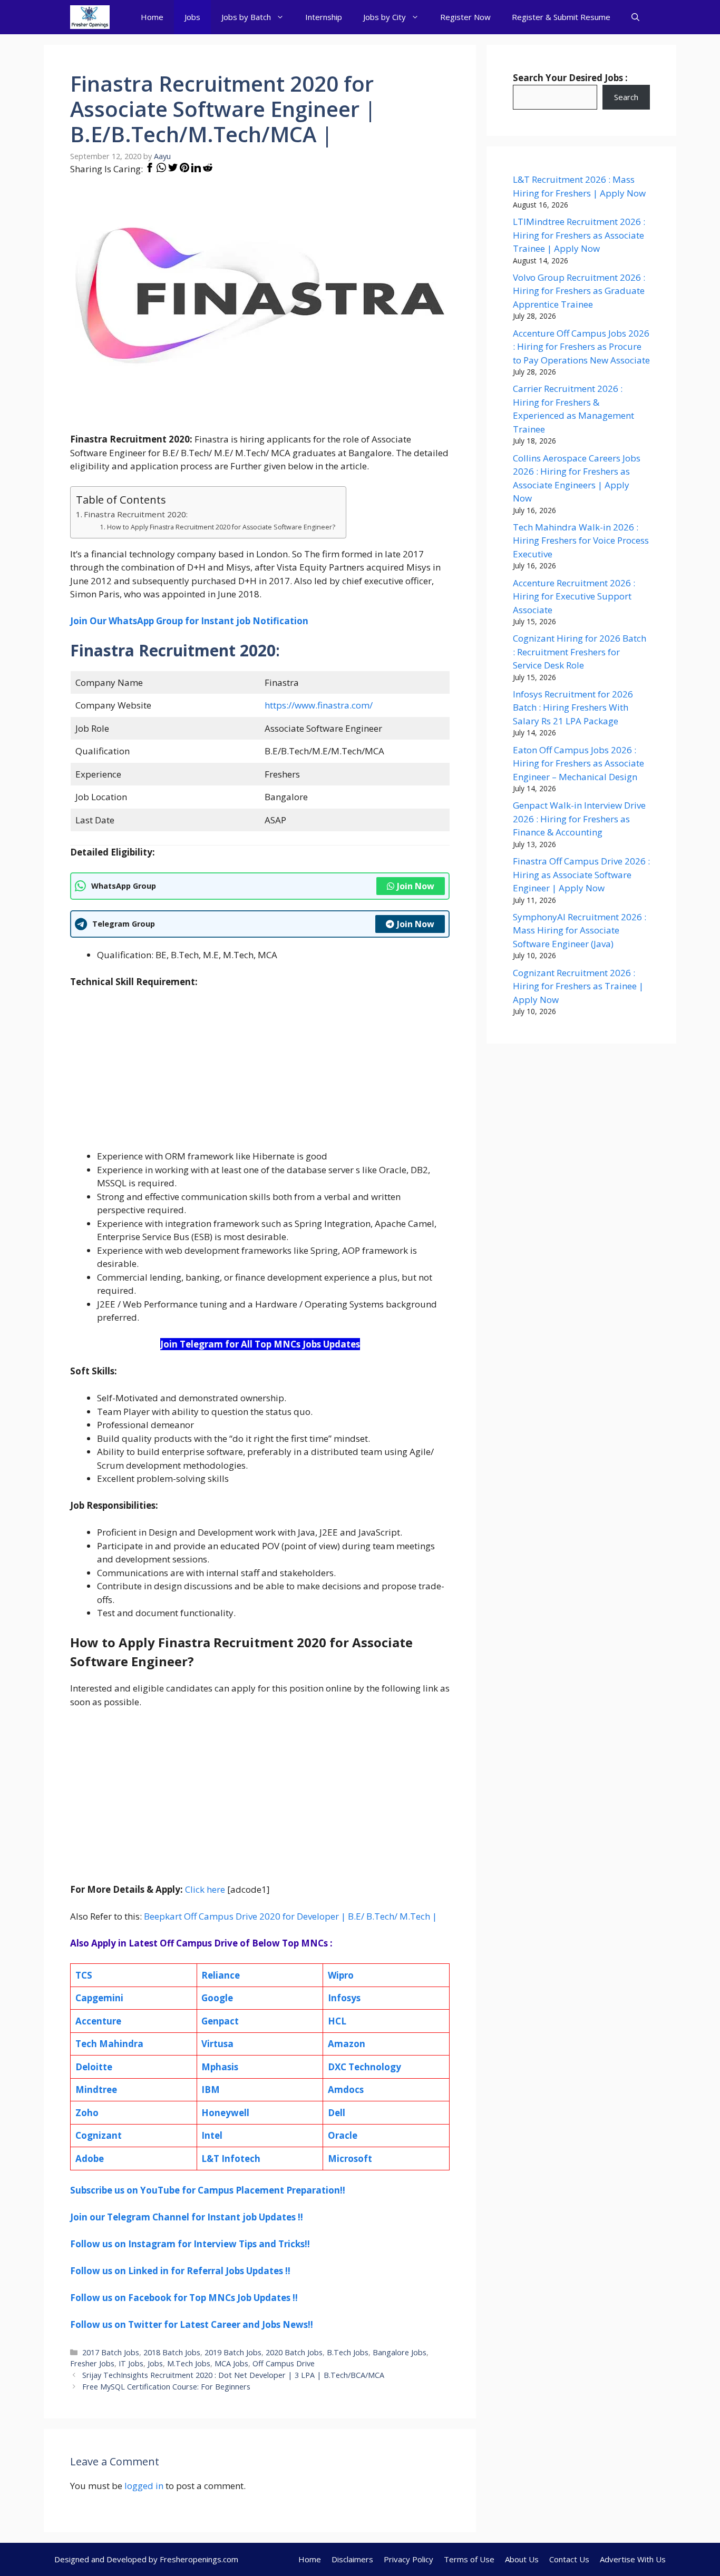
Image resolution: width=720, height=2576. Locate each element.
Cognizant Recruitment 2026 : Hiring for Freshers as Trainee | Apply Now (578, 986)
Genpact (220, 2021)
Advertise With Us (633, 2559)
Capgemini (99, 1998)
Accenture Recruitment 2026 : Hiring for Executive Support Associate (574, 596)
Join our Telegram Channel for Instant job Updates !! (187, 2217)
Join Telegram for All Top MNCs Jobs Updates (260, 1344)
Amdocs (346, 2090)
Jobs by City (385, 17)
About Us (522, 2559)
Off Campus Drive (284, 2363)
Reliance (221, 1975)
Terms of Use (469, 2559)
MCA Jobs (231, 2363)
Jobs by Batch (246, 17)
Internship (324, 17)
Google (217, 1998)
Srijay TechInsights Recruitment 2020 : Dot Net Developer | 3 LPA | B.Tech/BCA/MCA (233, 2375)
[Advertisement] (260, 1076)
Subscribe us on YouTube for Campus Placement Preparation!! (208, 2190)
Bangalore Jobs (400, 2352)
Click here (205, 1889)
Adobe (90, 2159)
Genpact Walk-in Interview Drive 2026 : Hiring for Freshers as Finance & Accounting (579, 819)
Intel (212, 2135)
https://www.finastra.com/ (319, 705)
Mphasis (220, 2067)
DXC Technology (364, 2067)
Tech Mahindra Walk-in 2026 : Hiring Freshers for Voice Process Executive (581, 540)
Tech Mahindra (109, 2044)
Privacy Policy (408, 2559)
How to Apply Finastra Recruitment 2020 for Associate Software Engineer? (221, 527)
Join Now (416, 886)
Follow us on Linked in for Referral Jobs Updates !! (180, 2271)
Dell (337, 2113)
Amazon (347, 2044)
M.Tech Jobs (189, 2363)
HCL (337, 2021)
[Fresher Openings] (90, 17)
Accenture (98, 2021)
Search (626, 97)
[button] (635, 17)
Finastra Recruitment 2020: (136, 514)
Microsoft (350, 2159)
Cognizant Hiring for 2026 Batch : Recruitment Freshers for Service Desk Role (580, 652)
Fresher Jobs (92, 2363)
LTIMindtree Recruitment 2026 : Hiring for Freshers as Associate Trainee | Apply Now (579, 235)
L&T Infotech (231, 2159)
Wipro (341, 1975)
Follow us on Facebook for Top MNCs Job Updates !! (184, 2298)
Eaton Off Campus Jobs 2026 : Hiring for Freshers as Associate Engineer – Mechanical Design (578, 763)
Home (152, 17)
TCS (84, 1975)
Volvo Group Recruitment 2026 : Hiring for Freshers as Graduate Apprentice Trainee (579, 291)
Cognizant (99, 2135)
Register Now (465, 17)
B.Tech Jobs (348, 2352)
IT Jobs (131, 2363)
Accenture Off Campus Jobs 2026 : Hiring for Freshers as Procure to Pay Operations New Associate (581, 347)
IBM (211, 2090)
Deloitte (94, 2067)
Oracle (343, 2135)
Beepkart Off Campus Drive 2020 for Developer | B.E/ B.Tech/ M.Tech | (290, 1916)
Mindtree (96, 2090)
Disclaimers (352, 2559)
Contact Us (569, 2559)
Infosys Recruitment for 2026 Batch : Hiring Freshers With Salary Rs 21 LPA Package (573, 707)
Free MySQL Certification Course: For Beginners (166, 2387)
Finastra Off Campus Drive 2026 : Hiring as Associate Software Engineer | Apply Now (581, 874)
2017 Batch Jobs (111, 2352)
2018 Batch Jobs (172, 2352)
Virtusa (217, 2044)
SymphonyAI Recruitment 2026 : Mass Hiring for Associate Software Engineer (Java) (580, 930)
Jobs (192, 17)
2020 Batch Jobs (294, 2352)
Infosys (344, 1998)
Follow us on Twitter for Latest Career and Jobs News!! (192, 2324)
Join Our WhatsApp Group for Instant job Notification (189, 621)
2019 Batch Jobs (233, 2352)
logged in (144, 2486)
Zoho (87, 2113)
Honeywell (225, 2113)
